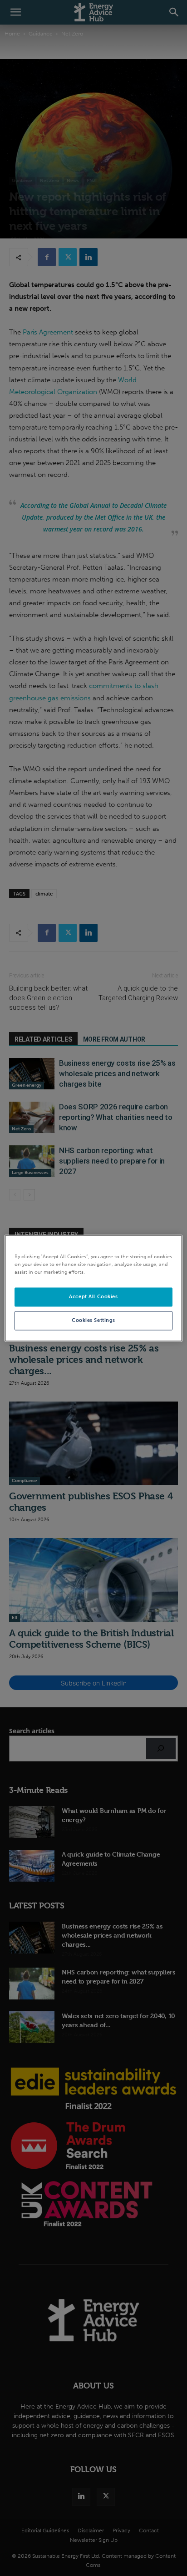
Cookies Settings (93, 1320)
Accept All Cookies (93, 1296)
